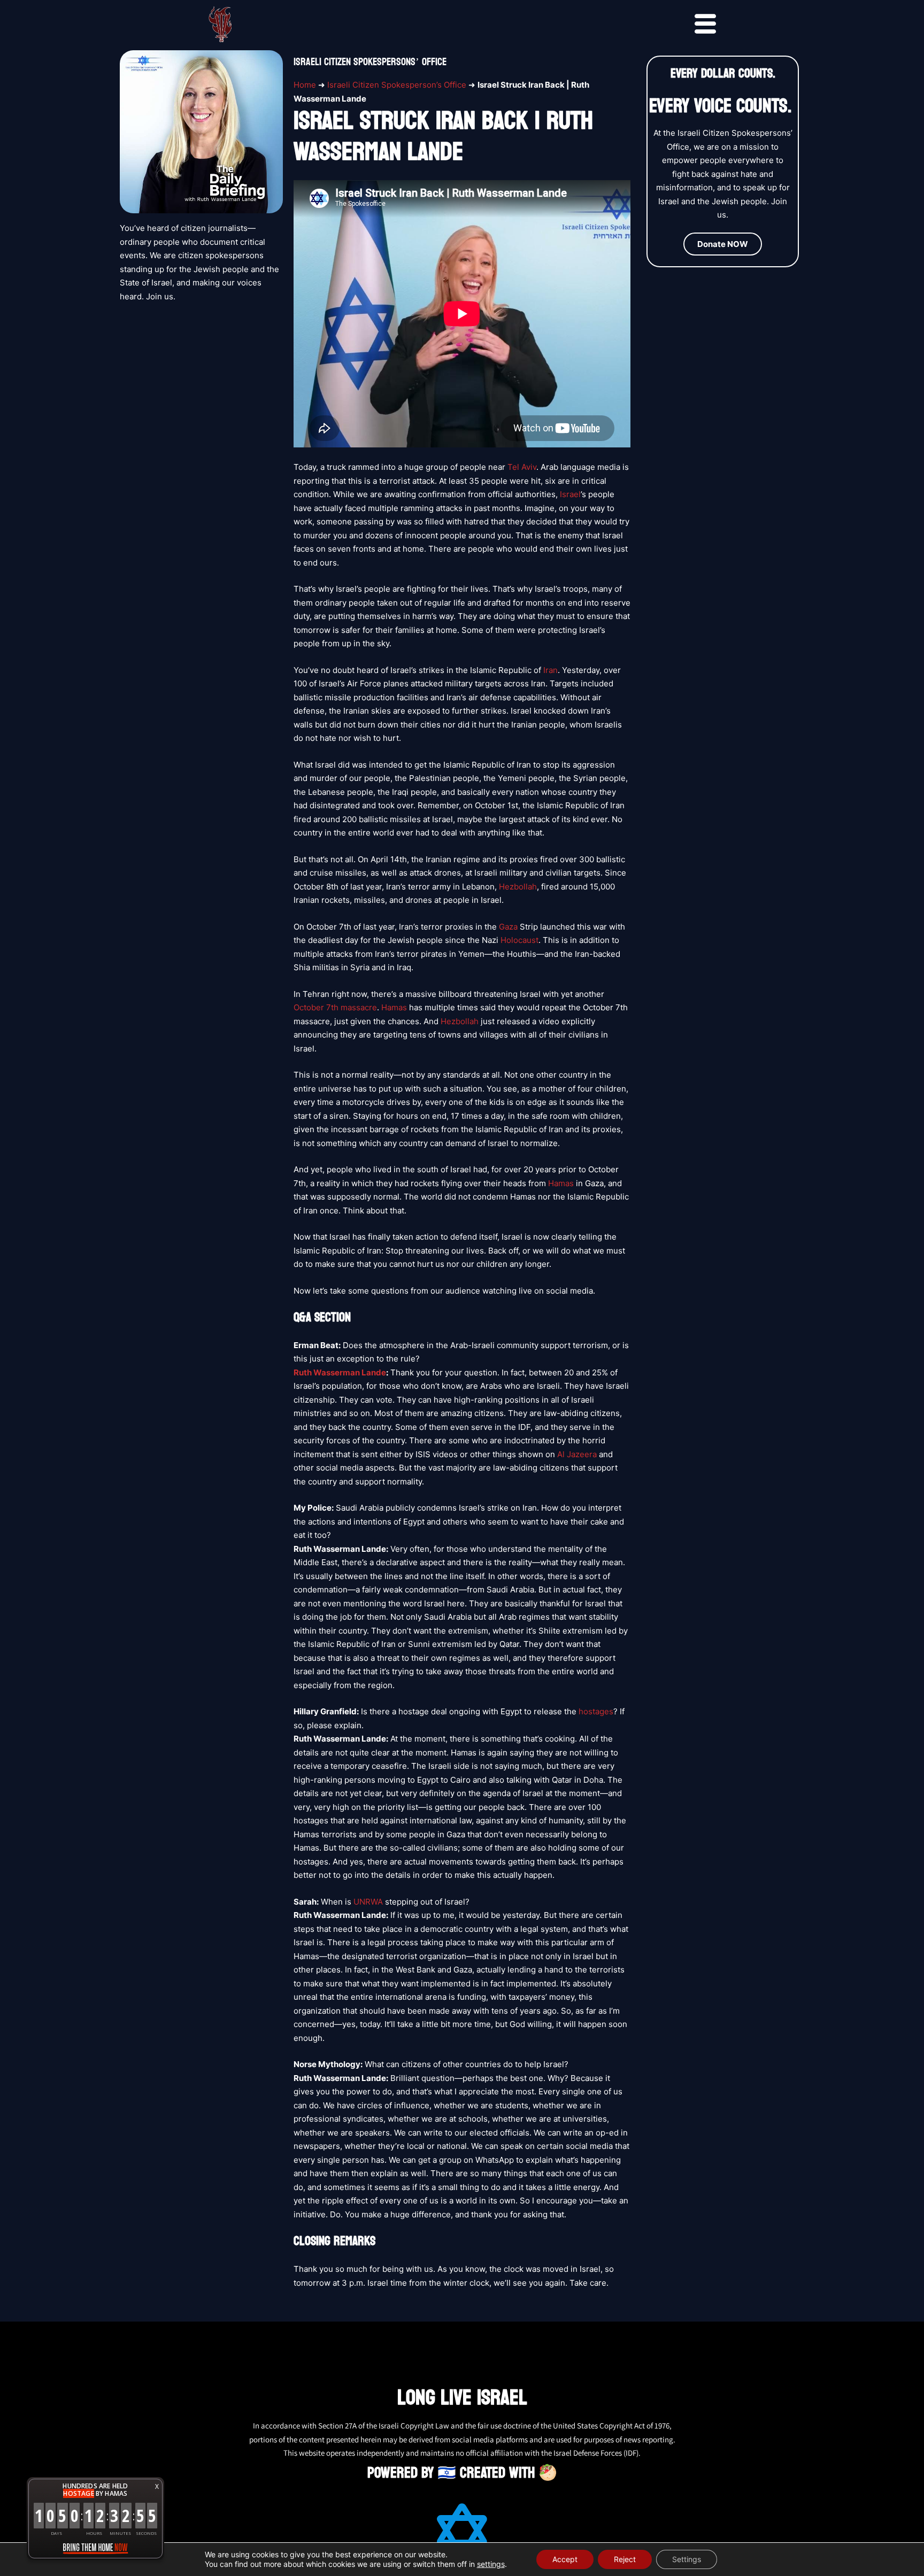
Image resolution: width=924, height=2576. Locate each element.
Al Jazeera (577, 1454)
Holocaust (519, 940)
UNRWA (368, 1902)
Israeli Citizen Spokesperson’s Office (397, 85)
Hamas (394, 1007)
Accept (565, 2559)
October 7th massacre (335, 1007)
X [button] (157, 2486)
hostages (596, 1711)
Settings (687, 2559)
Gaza (508, 927)
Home (305, 85)
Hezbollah (518, 887)
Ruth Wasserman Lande (340, 1372)
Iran (550, 670)
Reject (625, 2559)
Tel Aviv (522, 467)
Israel (570, 494)
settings (491, 2564)
